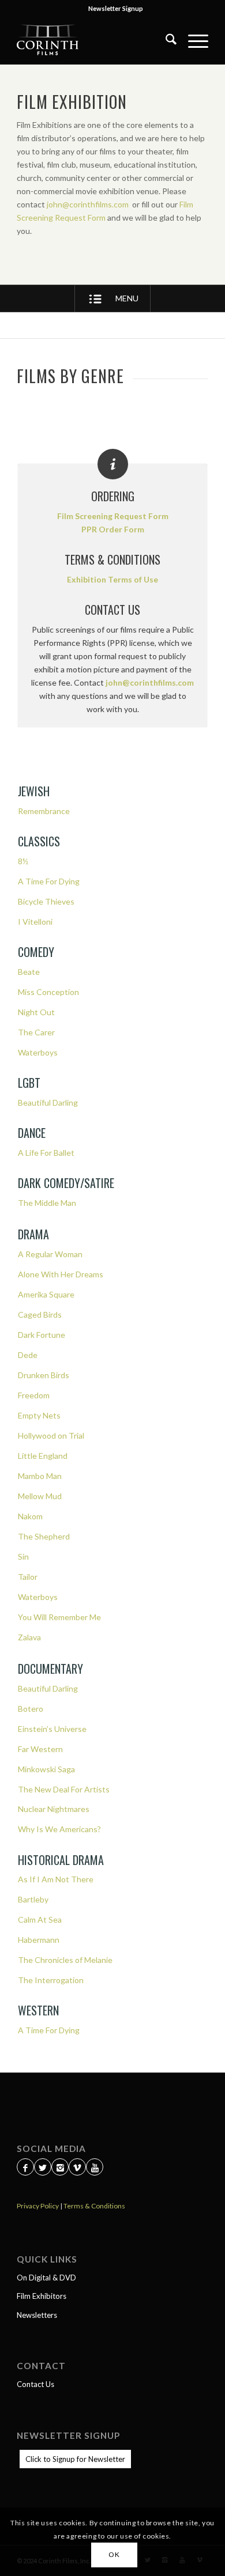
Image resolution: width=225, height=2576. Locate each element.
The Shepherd (44, 1536)
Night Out (36, 1012)
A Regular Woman (50, 1254)
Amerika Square (46, 1294)
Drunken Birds (44, 1375)
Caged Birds (40, 1315)
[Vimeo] (77, 2168)
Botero (31, 1709)
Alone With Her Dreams (61, 1274)
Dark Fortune (42, 1335)
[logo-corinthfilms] (93, 41)
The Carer (36, 1032)
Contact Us (35, 2384)
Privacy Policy (38, 2206)
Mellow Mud (40, 1496)
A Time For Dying (49, 881)
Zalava (29, 1637)
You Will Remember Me (59, 1617)
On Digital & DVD (46, 2278)
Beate (29, 972)
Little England (43, 1456)
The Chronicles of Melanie (65, 1960)
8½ (23, 861)
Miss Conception (48, 992)
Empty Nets (39, 1415)
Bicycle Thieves (46, 901)
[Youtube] (95, 2168)
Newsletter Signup (116, 8)
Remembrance (44, 811)
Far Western (40, 1749)
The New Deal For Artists (64, 1789)
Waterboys (38, 1052)
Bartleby (33, 1899)
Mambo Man (40, 1476)
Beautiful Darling (48, 1102)
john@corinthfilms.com (89, 204)
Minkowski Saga (46, 1769)
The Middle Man (47, 1203)
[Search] (165, 41)
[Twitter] (43, 2168)
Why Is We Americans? (59, 1829)
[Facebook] (25, 2168)
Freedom (34, 1395)
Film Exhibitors (42, 2296)
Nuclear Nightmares (54, 1809)
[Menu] (192, 41)
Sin (23, 1556)
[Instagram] (60, 2168)
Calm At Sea (40, 1919)
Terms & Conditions (94, 2206)
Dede (28, 1355)
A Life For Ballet (46, 1153)
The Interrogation (51, 1980)
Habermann (39, 1940)
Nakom (30, 1516)
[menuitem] (116, 9)
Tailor (28, 1577)
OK (114, 2554)
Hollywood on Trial (51, 1435)
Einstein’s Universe (52, 1729)
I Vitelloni (35, 922)
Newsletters (37, 2315)
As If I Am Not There (56, 1879)
